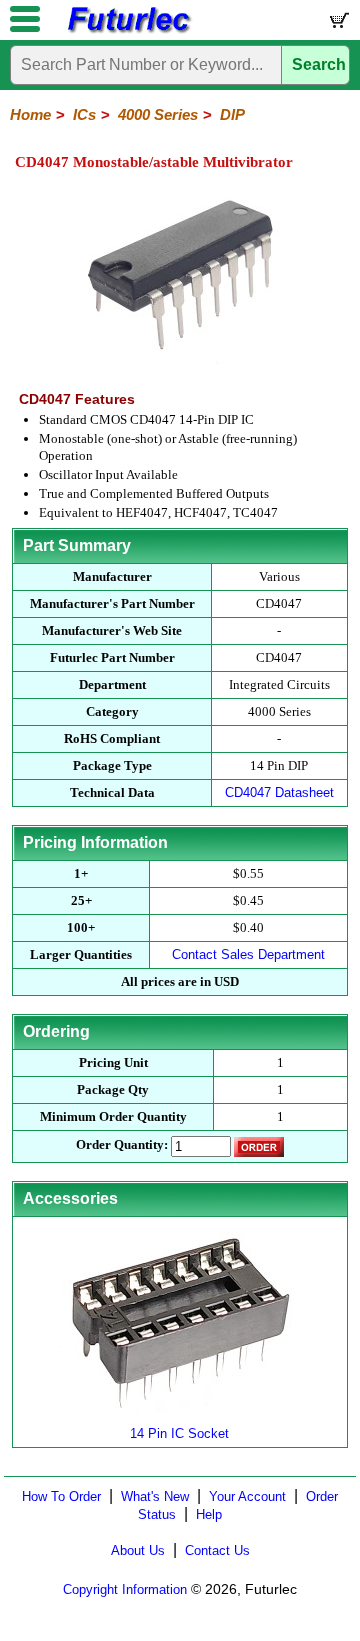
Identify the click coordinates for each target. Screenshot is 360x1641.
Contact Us (217, 1550)
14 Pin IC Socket (179, 1433)
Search (319, 64)
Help (209, 1514)
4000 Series (158, 114)
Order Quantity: (122, 1144)
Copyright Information (125, 1589)
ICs (84, 114)
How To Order (61, 1496)
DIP (232, 114)
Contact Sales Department (248, 954)
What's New (155, 1496)
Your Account (247, 1496)
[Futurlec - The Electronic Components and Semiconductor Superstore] (128, 30)
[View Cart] (338, 24)
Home (30, 114)
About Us (138, 1550)
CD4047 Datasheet (279, 792)
